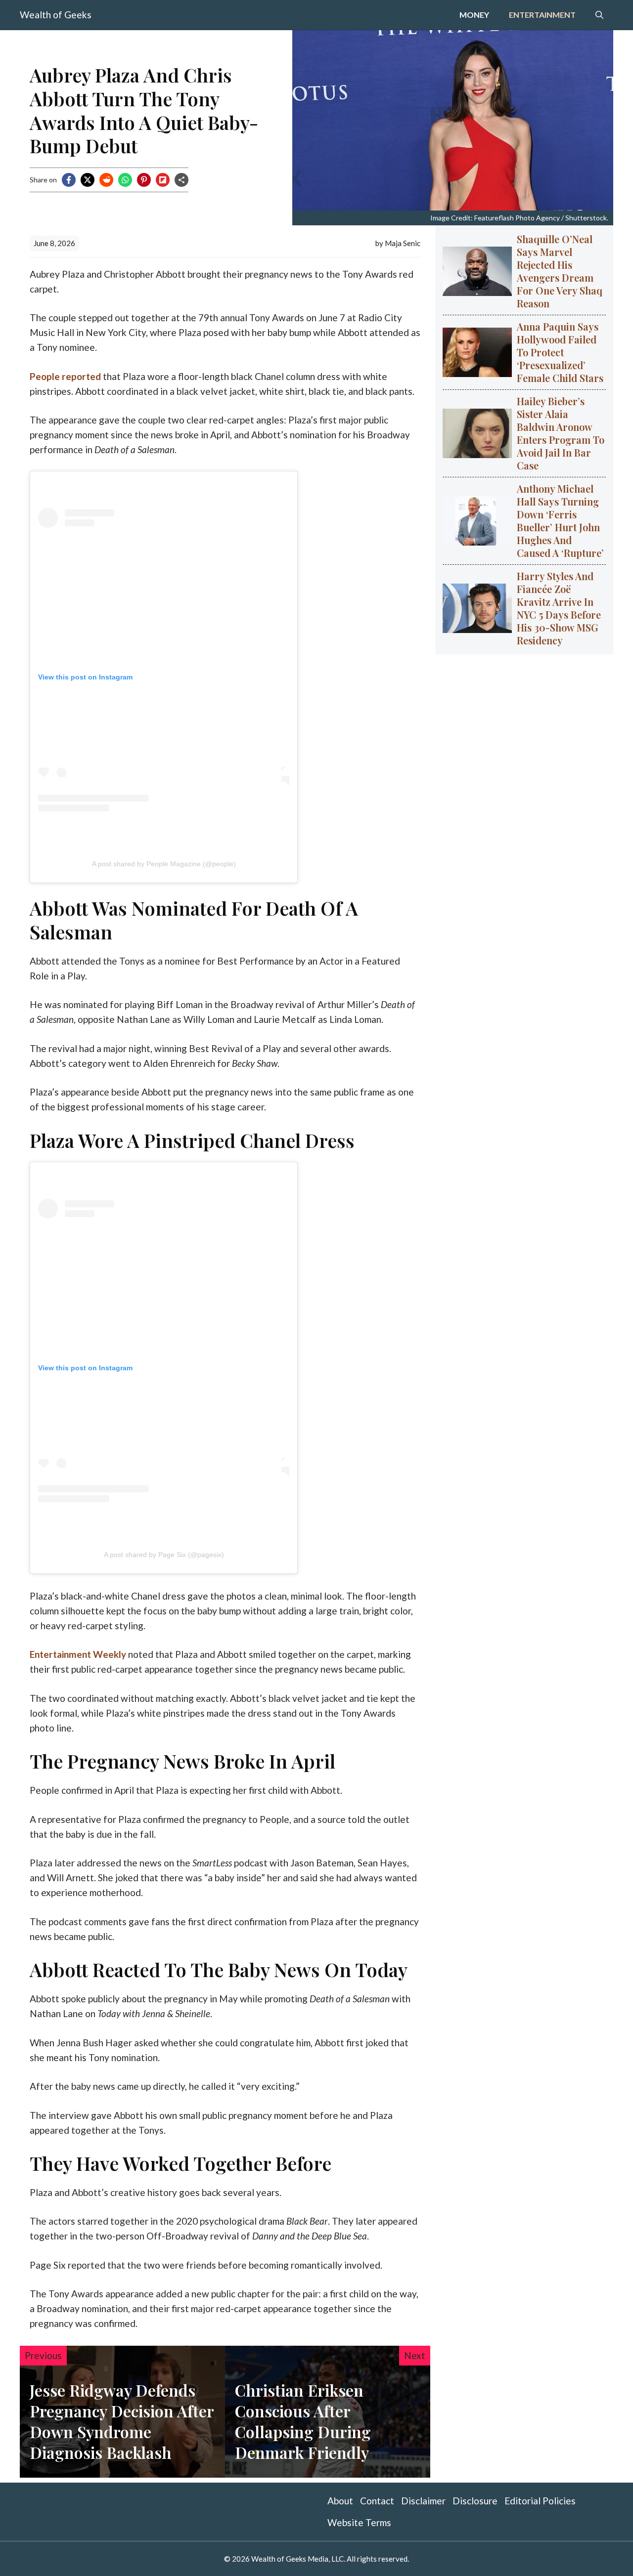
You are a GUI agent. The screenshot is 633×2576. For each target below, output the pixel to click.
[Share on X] (88, 180)
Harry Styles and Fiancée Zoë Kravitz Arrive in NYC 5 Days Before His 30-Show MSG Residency (559, 608)
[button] (599, 15)
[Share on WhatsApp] (125, 180)
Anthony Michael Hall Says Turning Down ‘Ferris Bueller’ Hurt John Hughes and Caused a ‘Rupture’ (560, 521)
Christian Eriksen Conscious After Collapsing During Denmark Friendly (303, 2421)
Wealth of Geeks (56, 15)
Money (474, 15)
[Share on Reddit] (106, 180)
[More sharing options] (181, 180)
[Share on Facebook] (69, 180)
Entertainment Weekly (78, 1654)
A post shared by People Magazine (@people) (164, 864)
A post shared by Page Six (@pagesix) (164, 1555)
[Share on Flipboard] (163, 180)
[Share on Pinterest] (144, 180)
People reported (65, 376)
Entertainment (542, 15)
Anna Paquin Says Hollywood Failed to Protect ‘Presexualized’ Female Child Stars (560, 352)
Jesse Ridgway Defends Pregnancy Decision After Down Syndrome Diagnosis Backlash (122, 2421)
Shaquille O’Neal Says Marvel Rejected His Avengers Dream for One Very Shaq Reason (560, 271)
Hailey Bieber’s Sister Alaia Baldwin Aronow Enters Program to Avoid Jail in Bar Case (561, 433)
